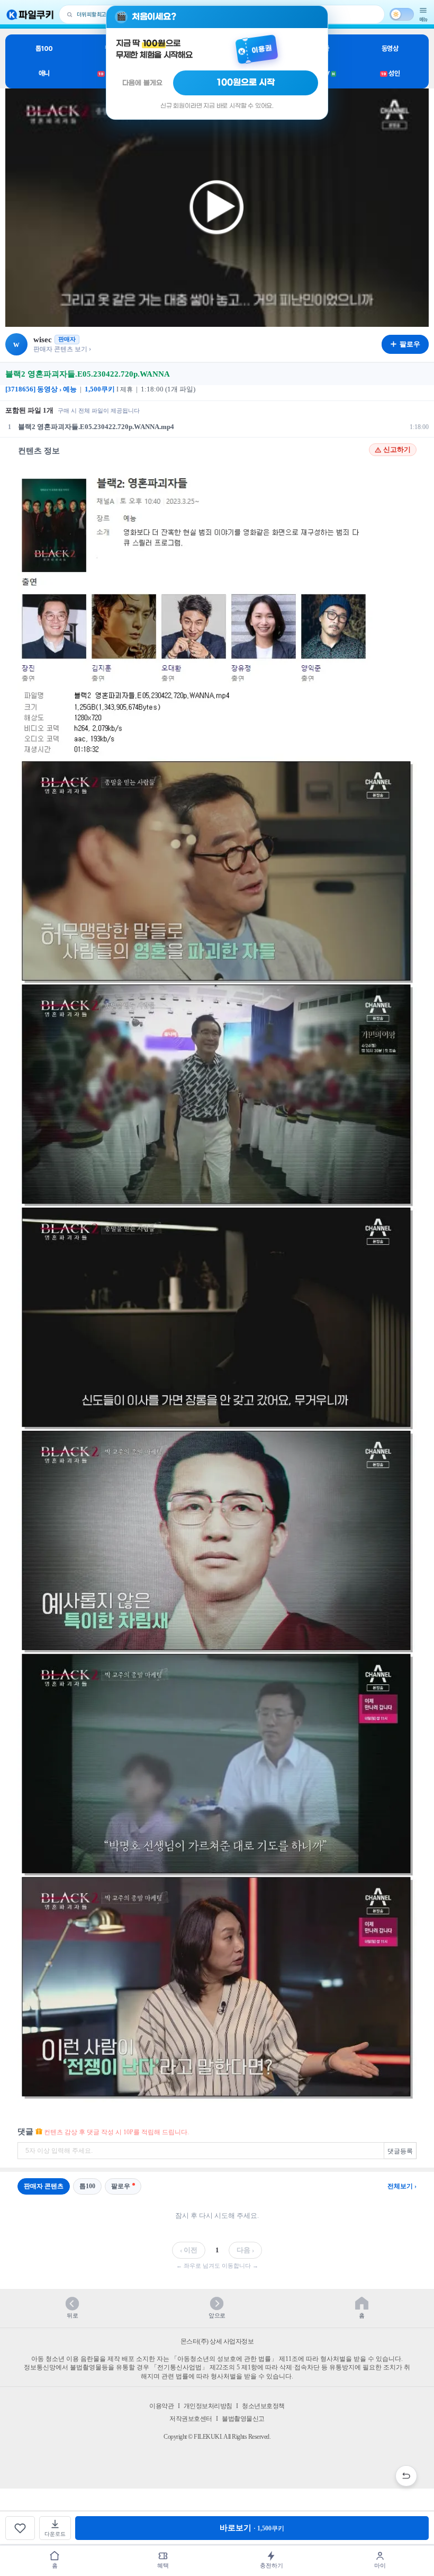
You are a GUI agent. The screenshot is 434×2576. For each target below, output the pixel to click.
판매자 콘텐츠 (44, 2186)
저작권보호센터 (191, 2419)
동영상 (390, 48)
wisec (43, 340)
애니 (44, 73)
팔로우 (121, 2186)
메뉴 (423, 19)
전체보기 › (402, 2186)
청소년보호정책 (263, 2406)
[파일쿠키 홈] (30, 15)
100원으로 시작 (246, 83)
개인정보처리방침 (208, 2406)
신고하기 (397, 450)
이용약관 (161, 2406)
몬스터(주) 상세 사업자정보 (217, 2341)
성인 (390, 73)
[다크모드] (402, 14)
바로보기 (252, 2528)
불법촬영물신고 (243, 2419)
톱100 (44, 48)
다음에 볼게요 (142, 83)
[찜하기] (20, 2528)
